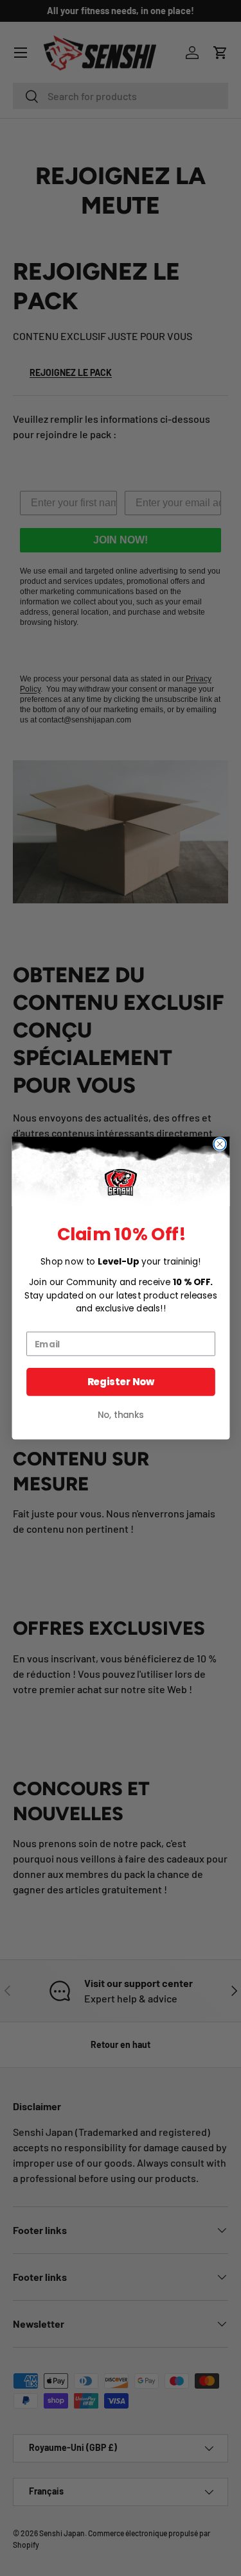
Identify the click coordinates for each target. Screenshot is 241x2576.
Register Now (121, 1382)
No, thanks (121, 1415)
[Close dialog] (219, 1144)
